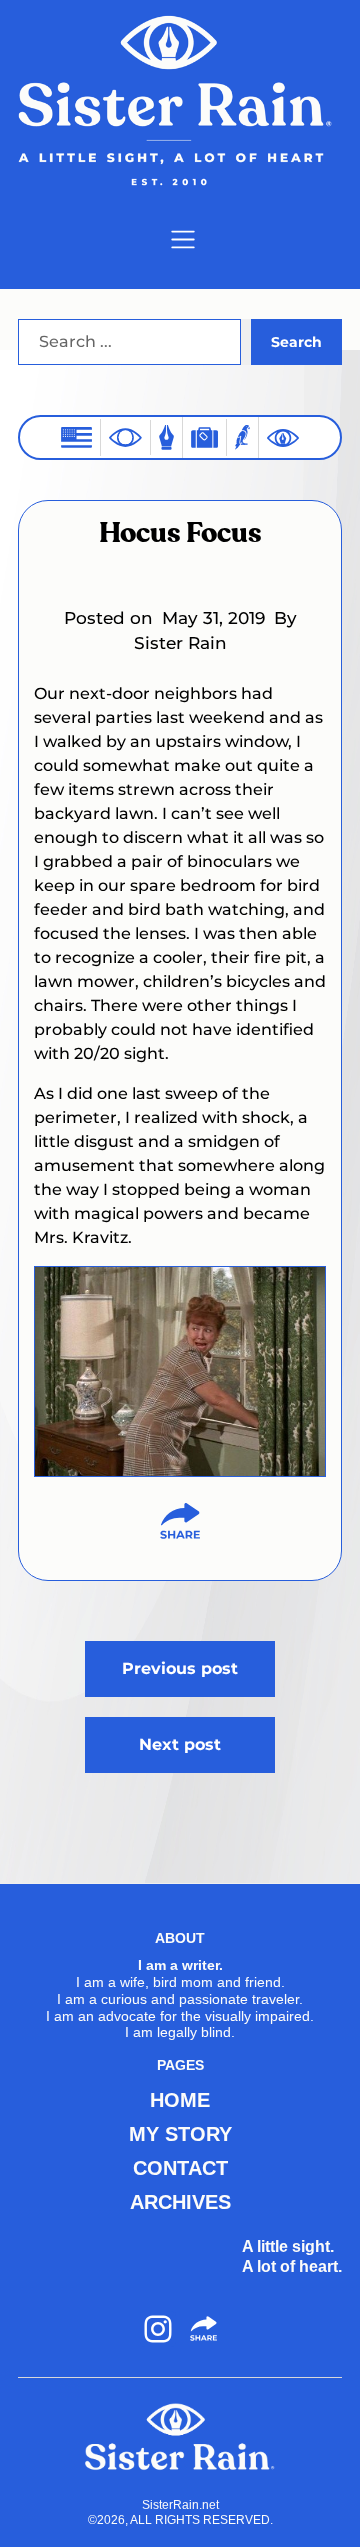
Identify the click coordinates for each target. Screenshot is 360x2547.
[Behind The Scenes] (283, 438)
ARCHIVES (180, 2202)
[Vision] (125, 437)
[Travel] (204, 437)
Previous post (180, 1668)
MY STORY (180, 2134)
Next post (180, 1744)
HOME (180, 2100)
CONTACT (180, 2168)
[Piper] (242, 437)
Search (296, 342)
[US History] (76, 437)
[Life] (166, 437)
